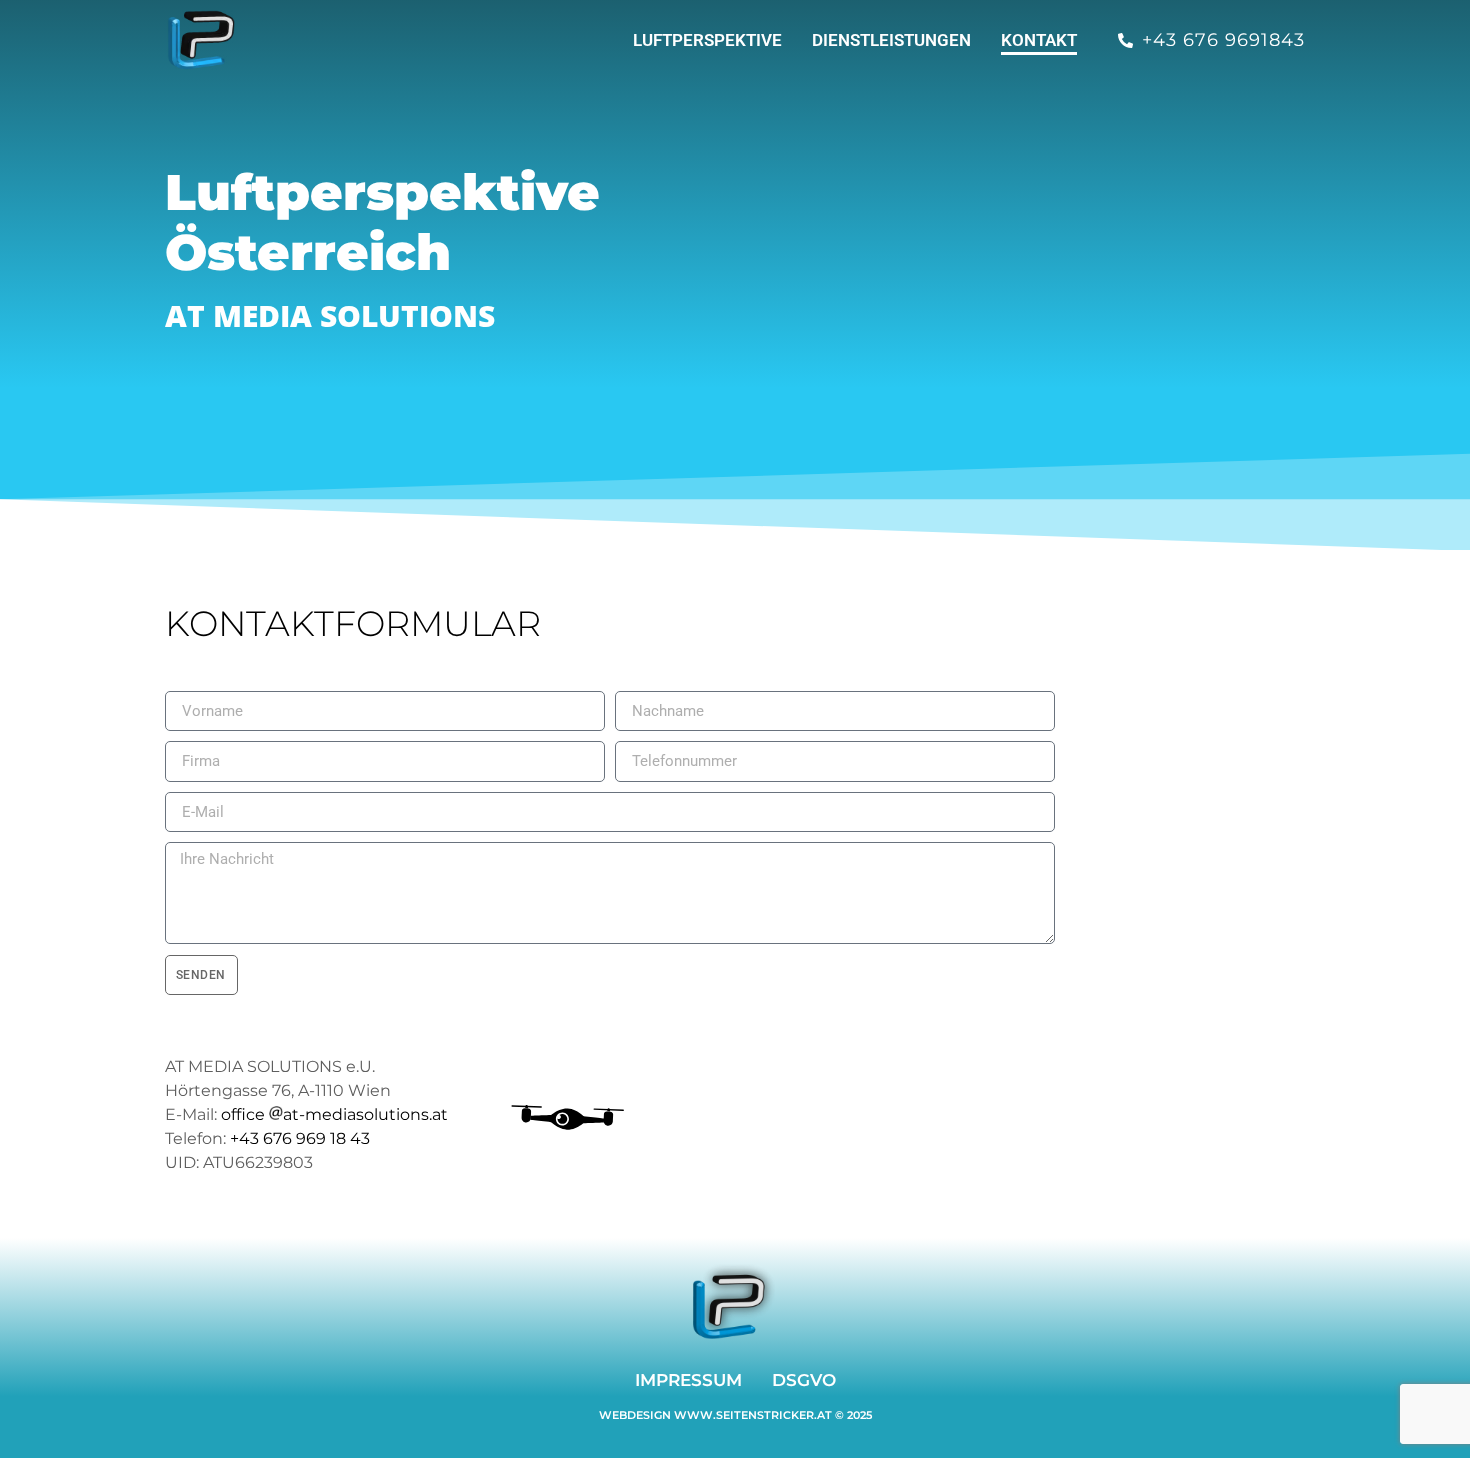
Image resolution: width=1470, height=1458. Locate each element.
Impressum (688, 1380)
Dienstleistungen (891, 40)
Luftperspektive (707, 40)
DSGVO (804, 1380)
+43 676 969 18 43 (300, 1138)
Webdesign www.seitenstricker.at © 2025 (735, 1415)
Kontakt (1039, 40)
